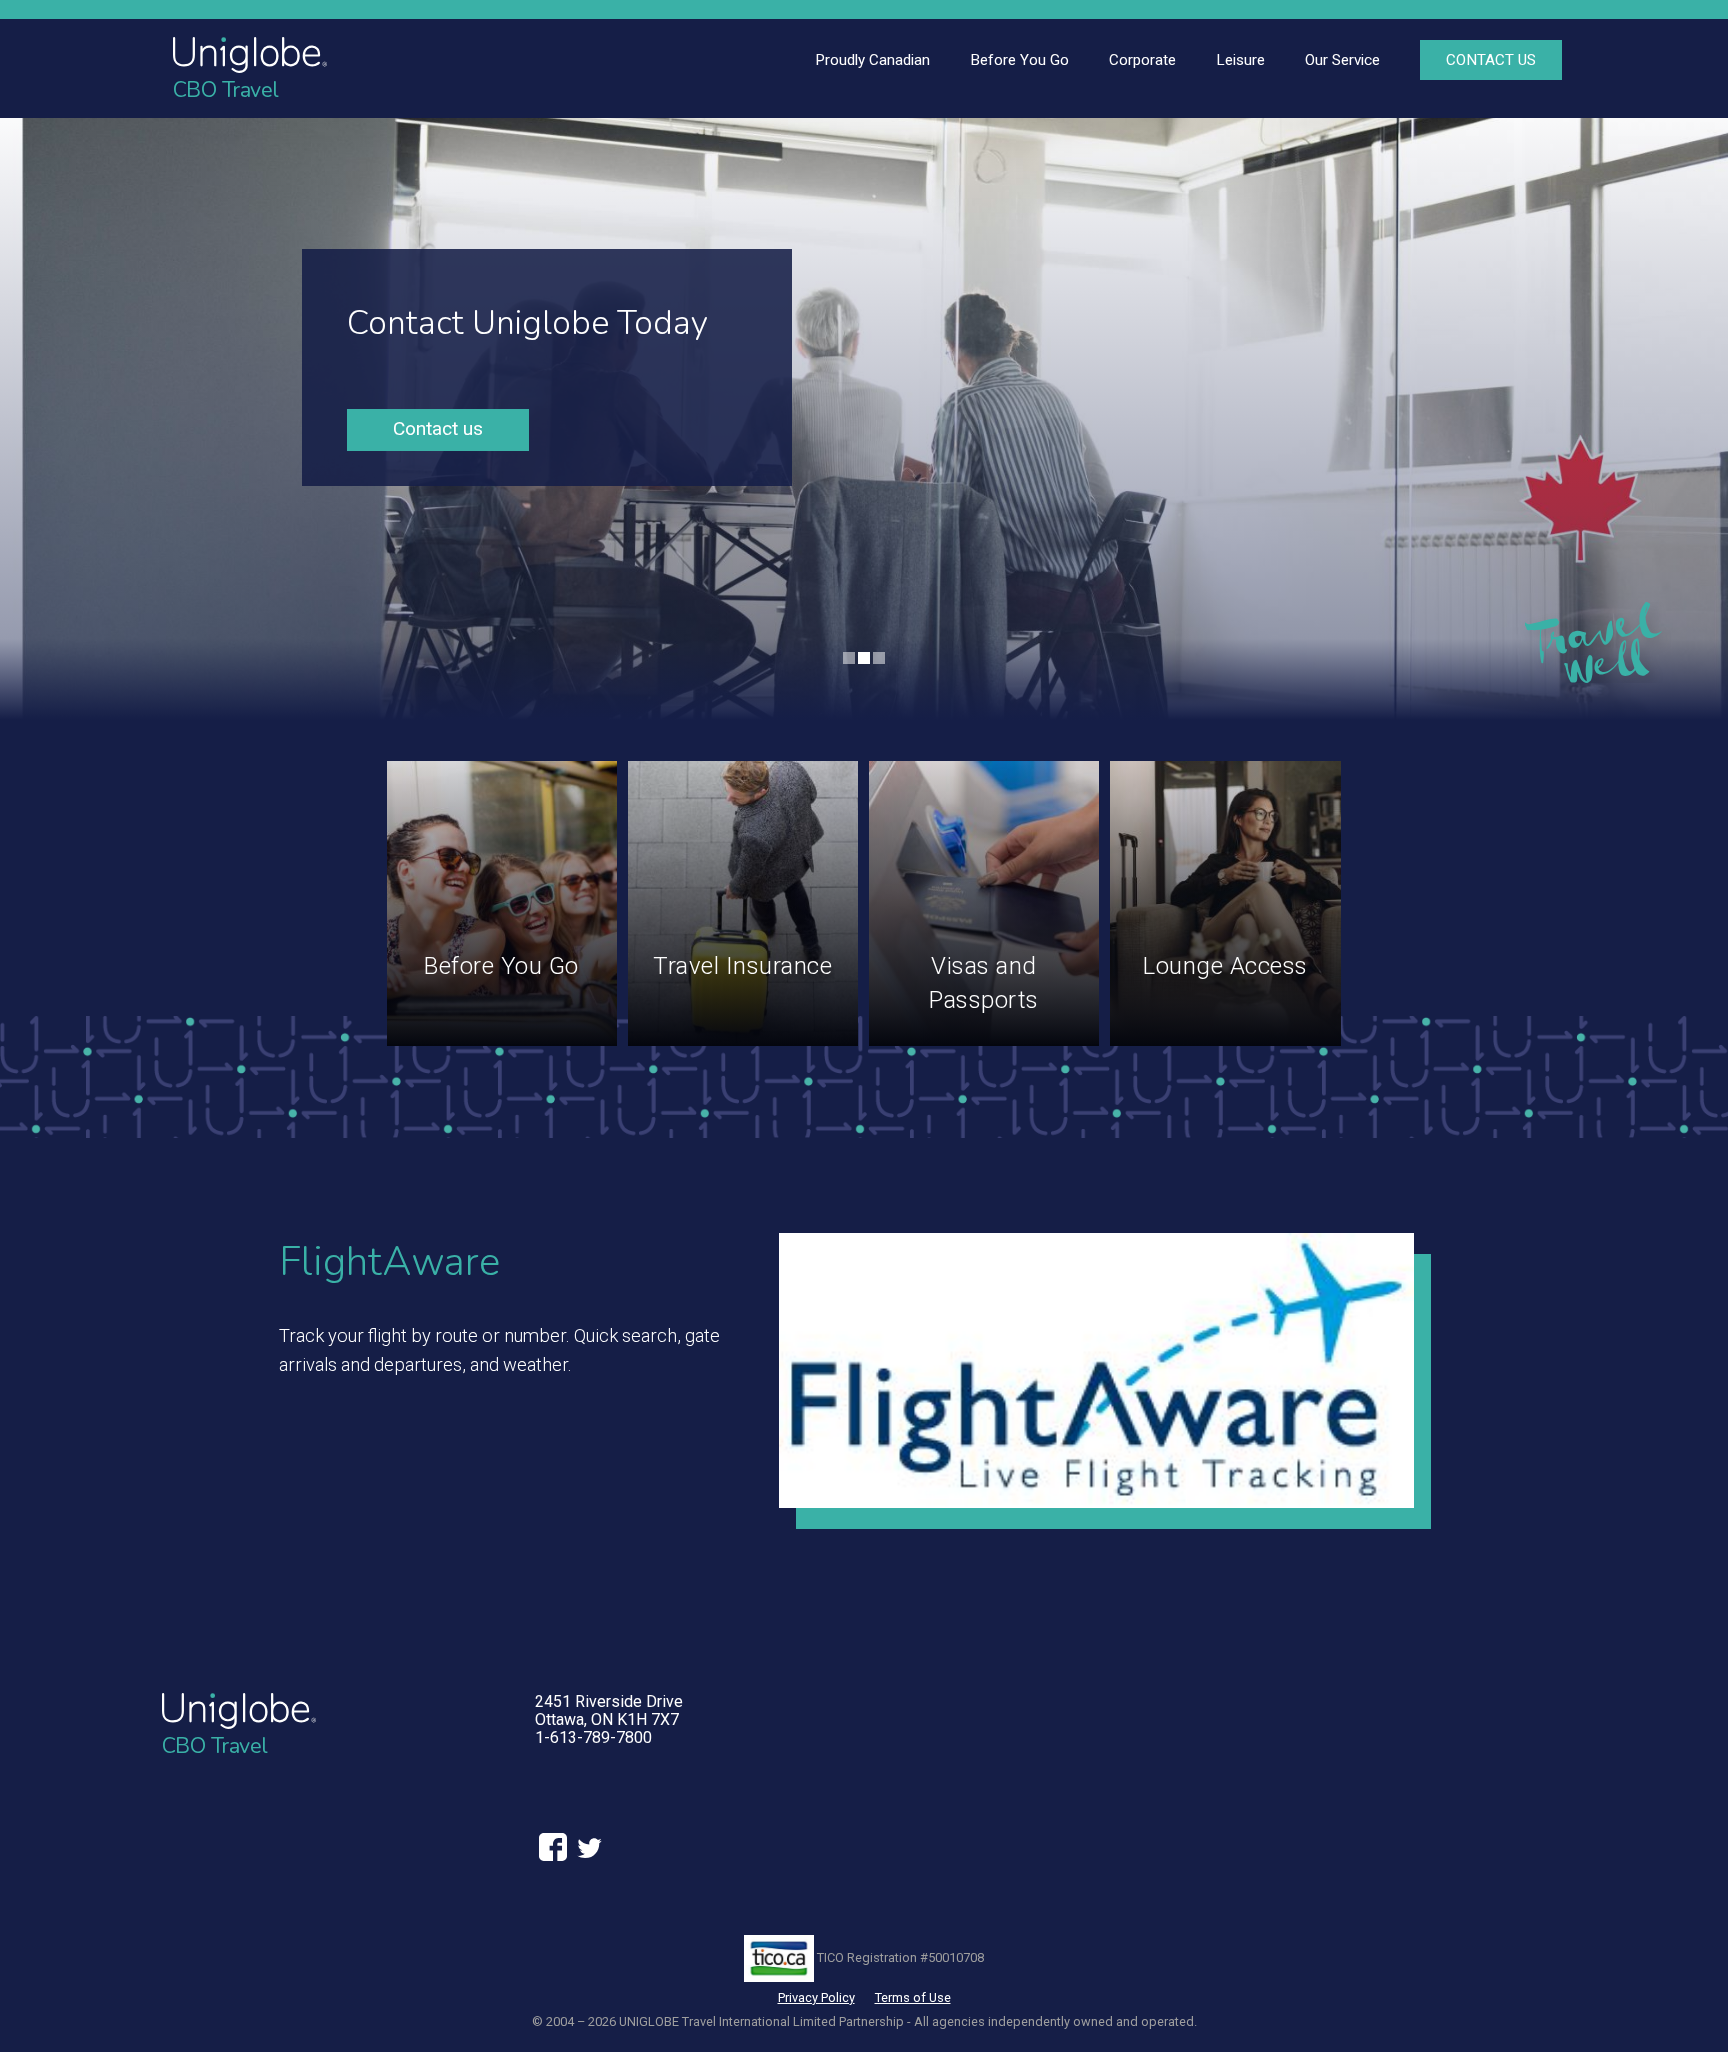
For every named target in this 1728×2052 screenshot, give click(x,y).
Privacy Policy (816, 1997)
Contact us (438, 428)
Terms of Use (913, 1997)
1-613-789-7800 (593, 1737)
